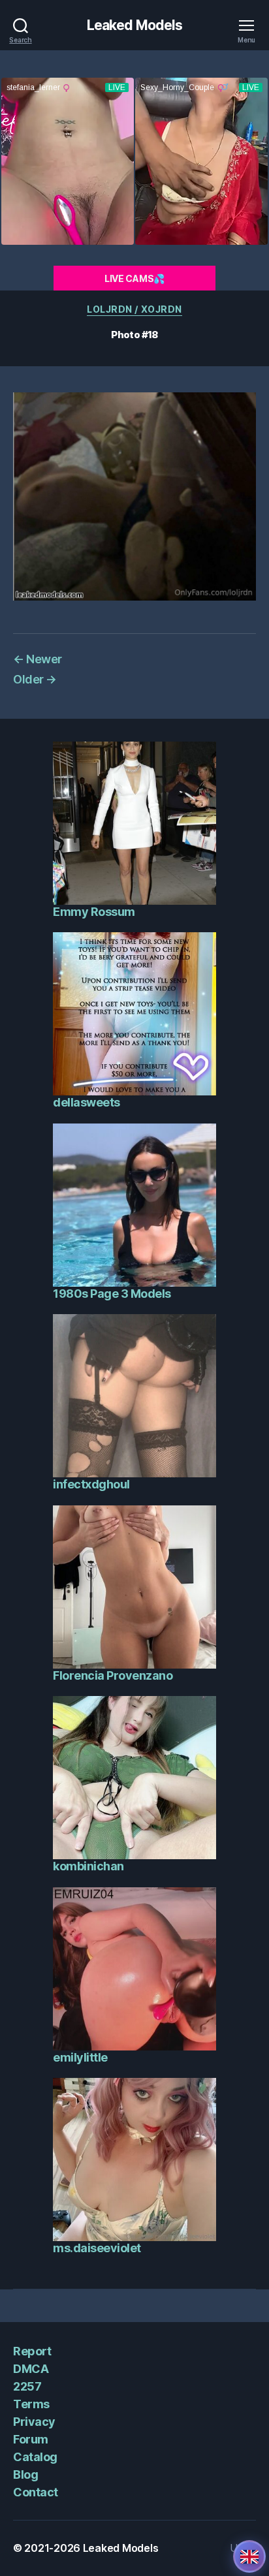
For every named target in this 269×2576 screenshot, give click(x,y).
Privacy (34, 2422)
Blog (25, 2474)
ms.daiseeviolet (97, 2248)
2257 (27, 2386)
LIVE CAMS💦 (134, 278)
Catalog (35, 2457)
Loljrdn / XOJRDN (134, 309)
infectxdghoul (91, 1484)
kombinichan (88, 1866)
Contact (36, 2492)
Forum (31, 2439)
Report (32, 2351)
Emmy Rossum (94, 912)
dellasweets (87, 1102)
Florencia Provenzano (113, 1675)
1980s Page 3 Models (112, 1294)
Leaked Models (135, 25)
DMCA (31, 2369)
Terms (31, 2404)
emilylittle (80, 2057)
